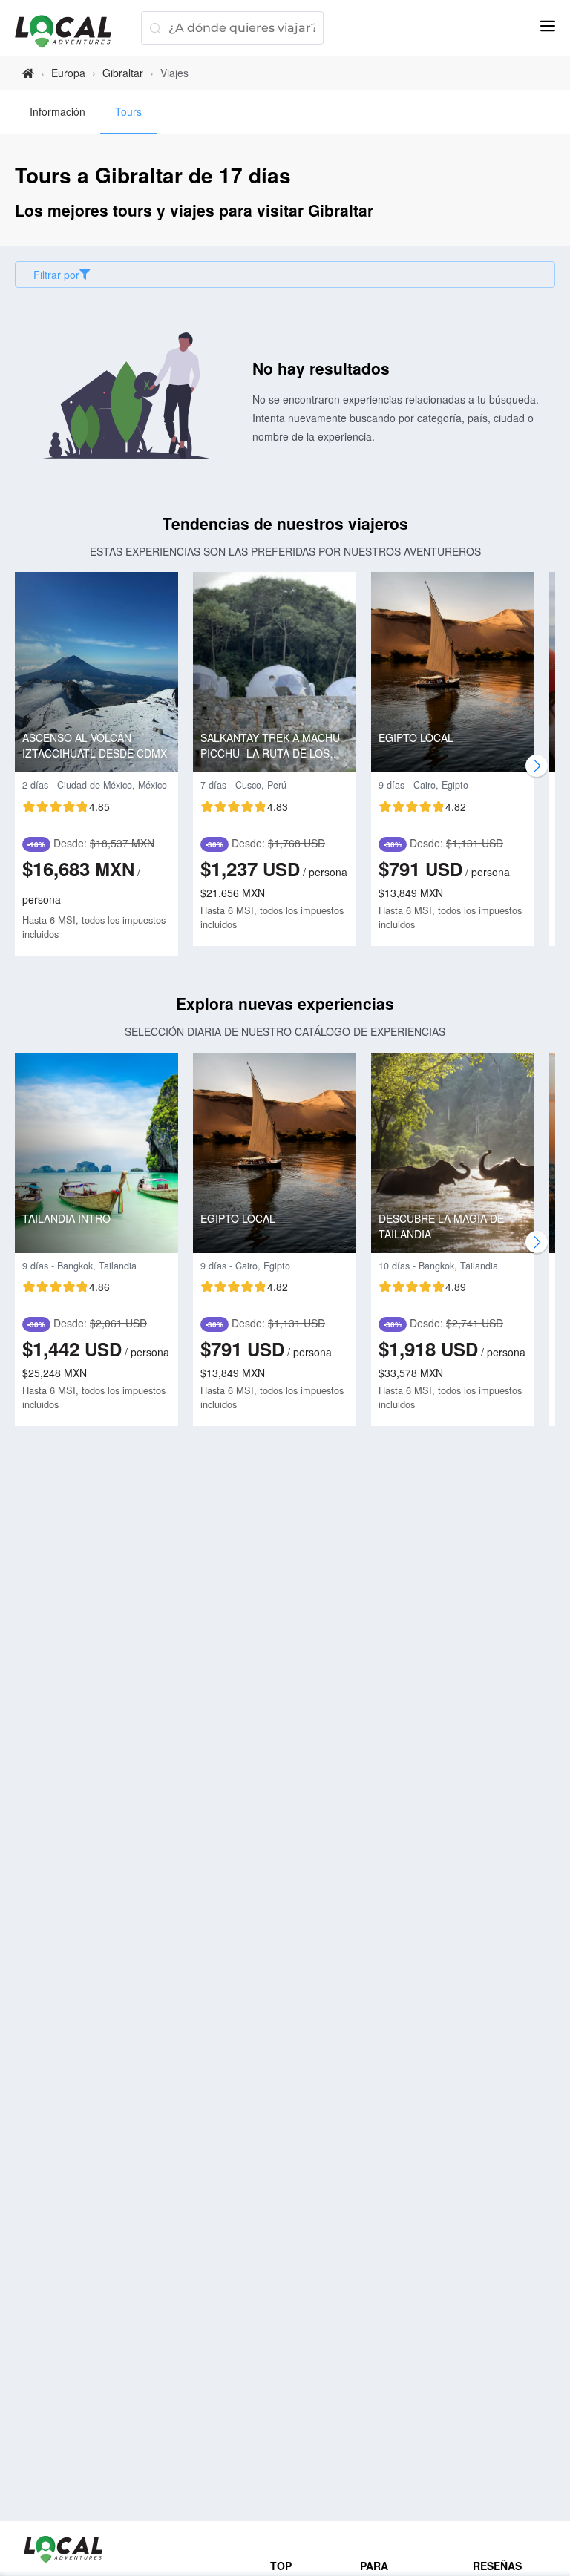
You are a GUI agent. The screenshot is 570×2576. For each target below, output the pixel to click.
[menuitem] (58, 112)
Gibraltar (123, 73)
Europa (68, 73)
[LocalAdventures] (71, 32)
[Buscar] (155, 28)
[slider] (66, 806)
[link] (28, 73)
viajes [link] (174, 73)
